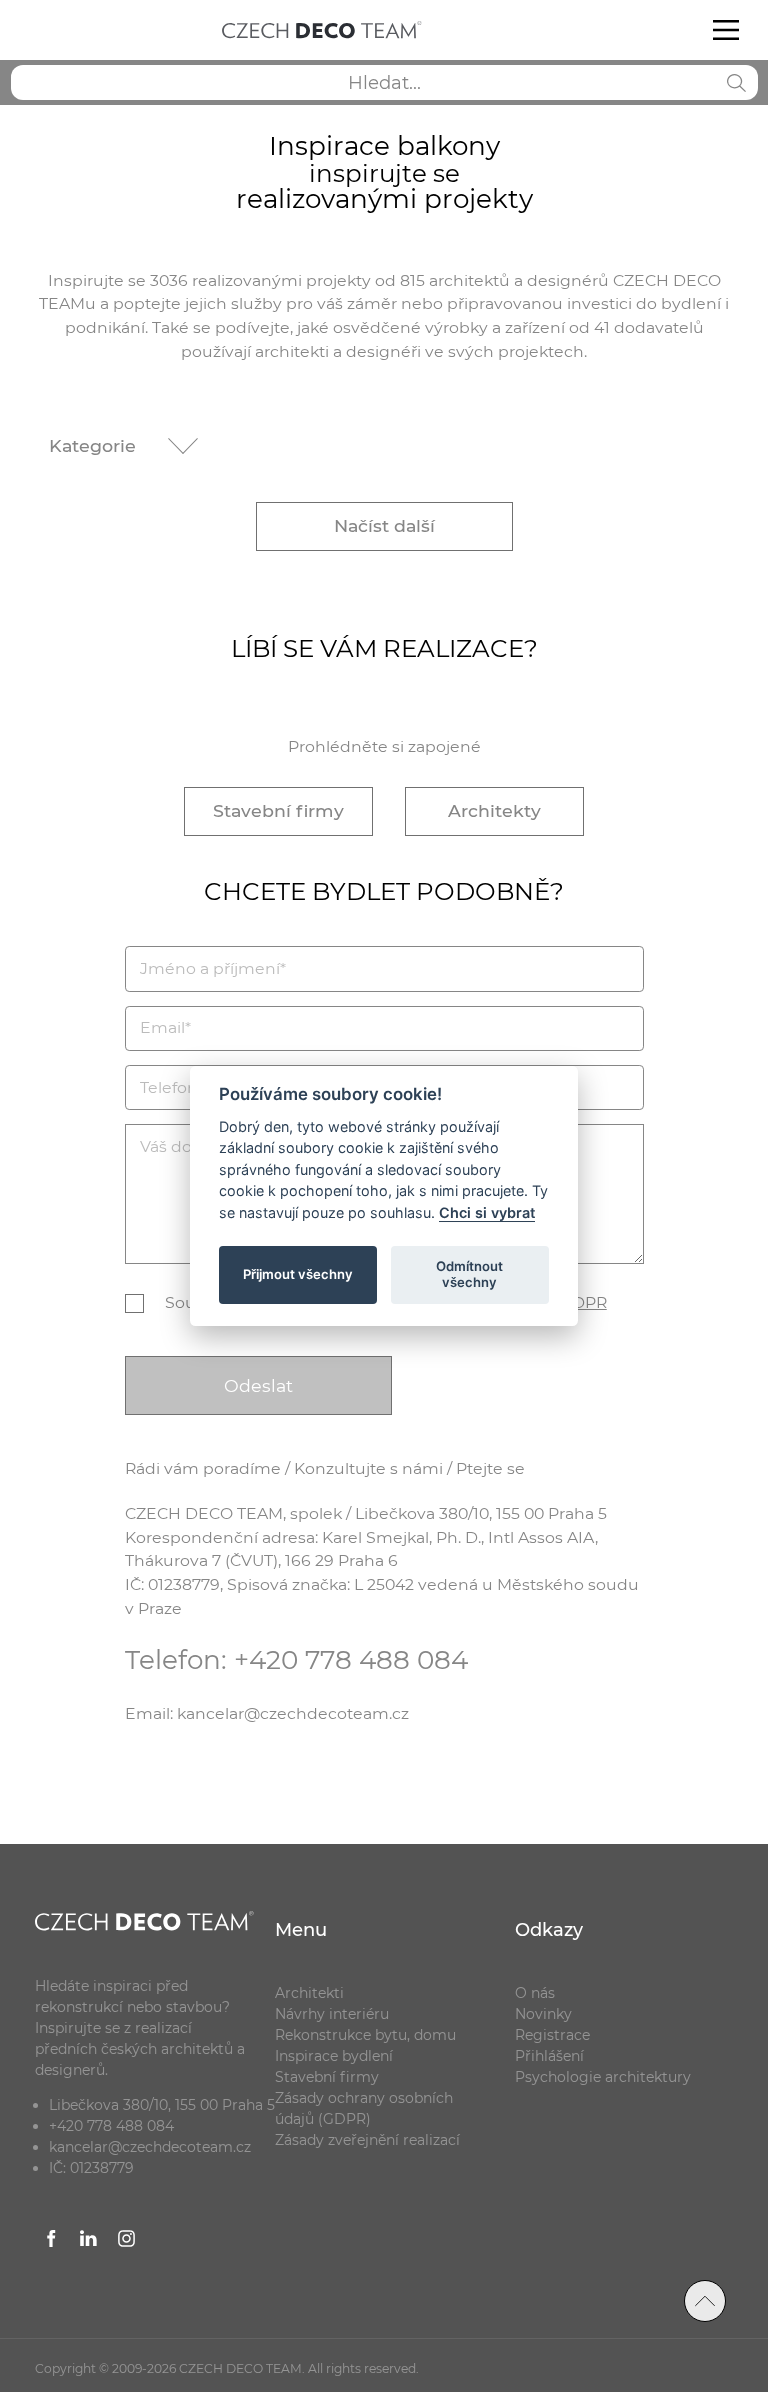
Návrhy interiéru (332, 2014)
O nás (535, 1993)
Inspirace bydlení (334, 2056)
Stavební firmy (278, 810)
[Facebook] (52, 2241)
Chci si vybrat (487, 1212)
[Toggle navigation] (725, 29)
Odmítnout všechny (469, 1274)
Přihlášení (549, 2056)
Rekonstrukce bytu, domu (365, 2035)
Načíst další (384, 525)
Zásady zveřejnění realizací (367, 2140)
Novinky (543, 2014)
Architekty (494, 810)
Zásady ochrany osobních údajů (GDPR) (364, 2108)
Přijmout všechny (298, 1274)
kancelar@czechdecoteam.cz (150, 2147)
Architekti (309, 1993)
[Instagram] (127, 2241)
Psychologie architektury (603, 2077)
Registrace (552, 2035)
